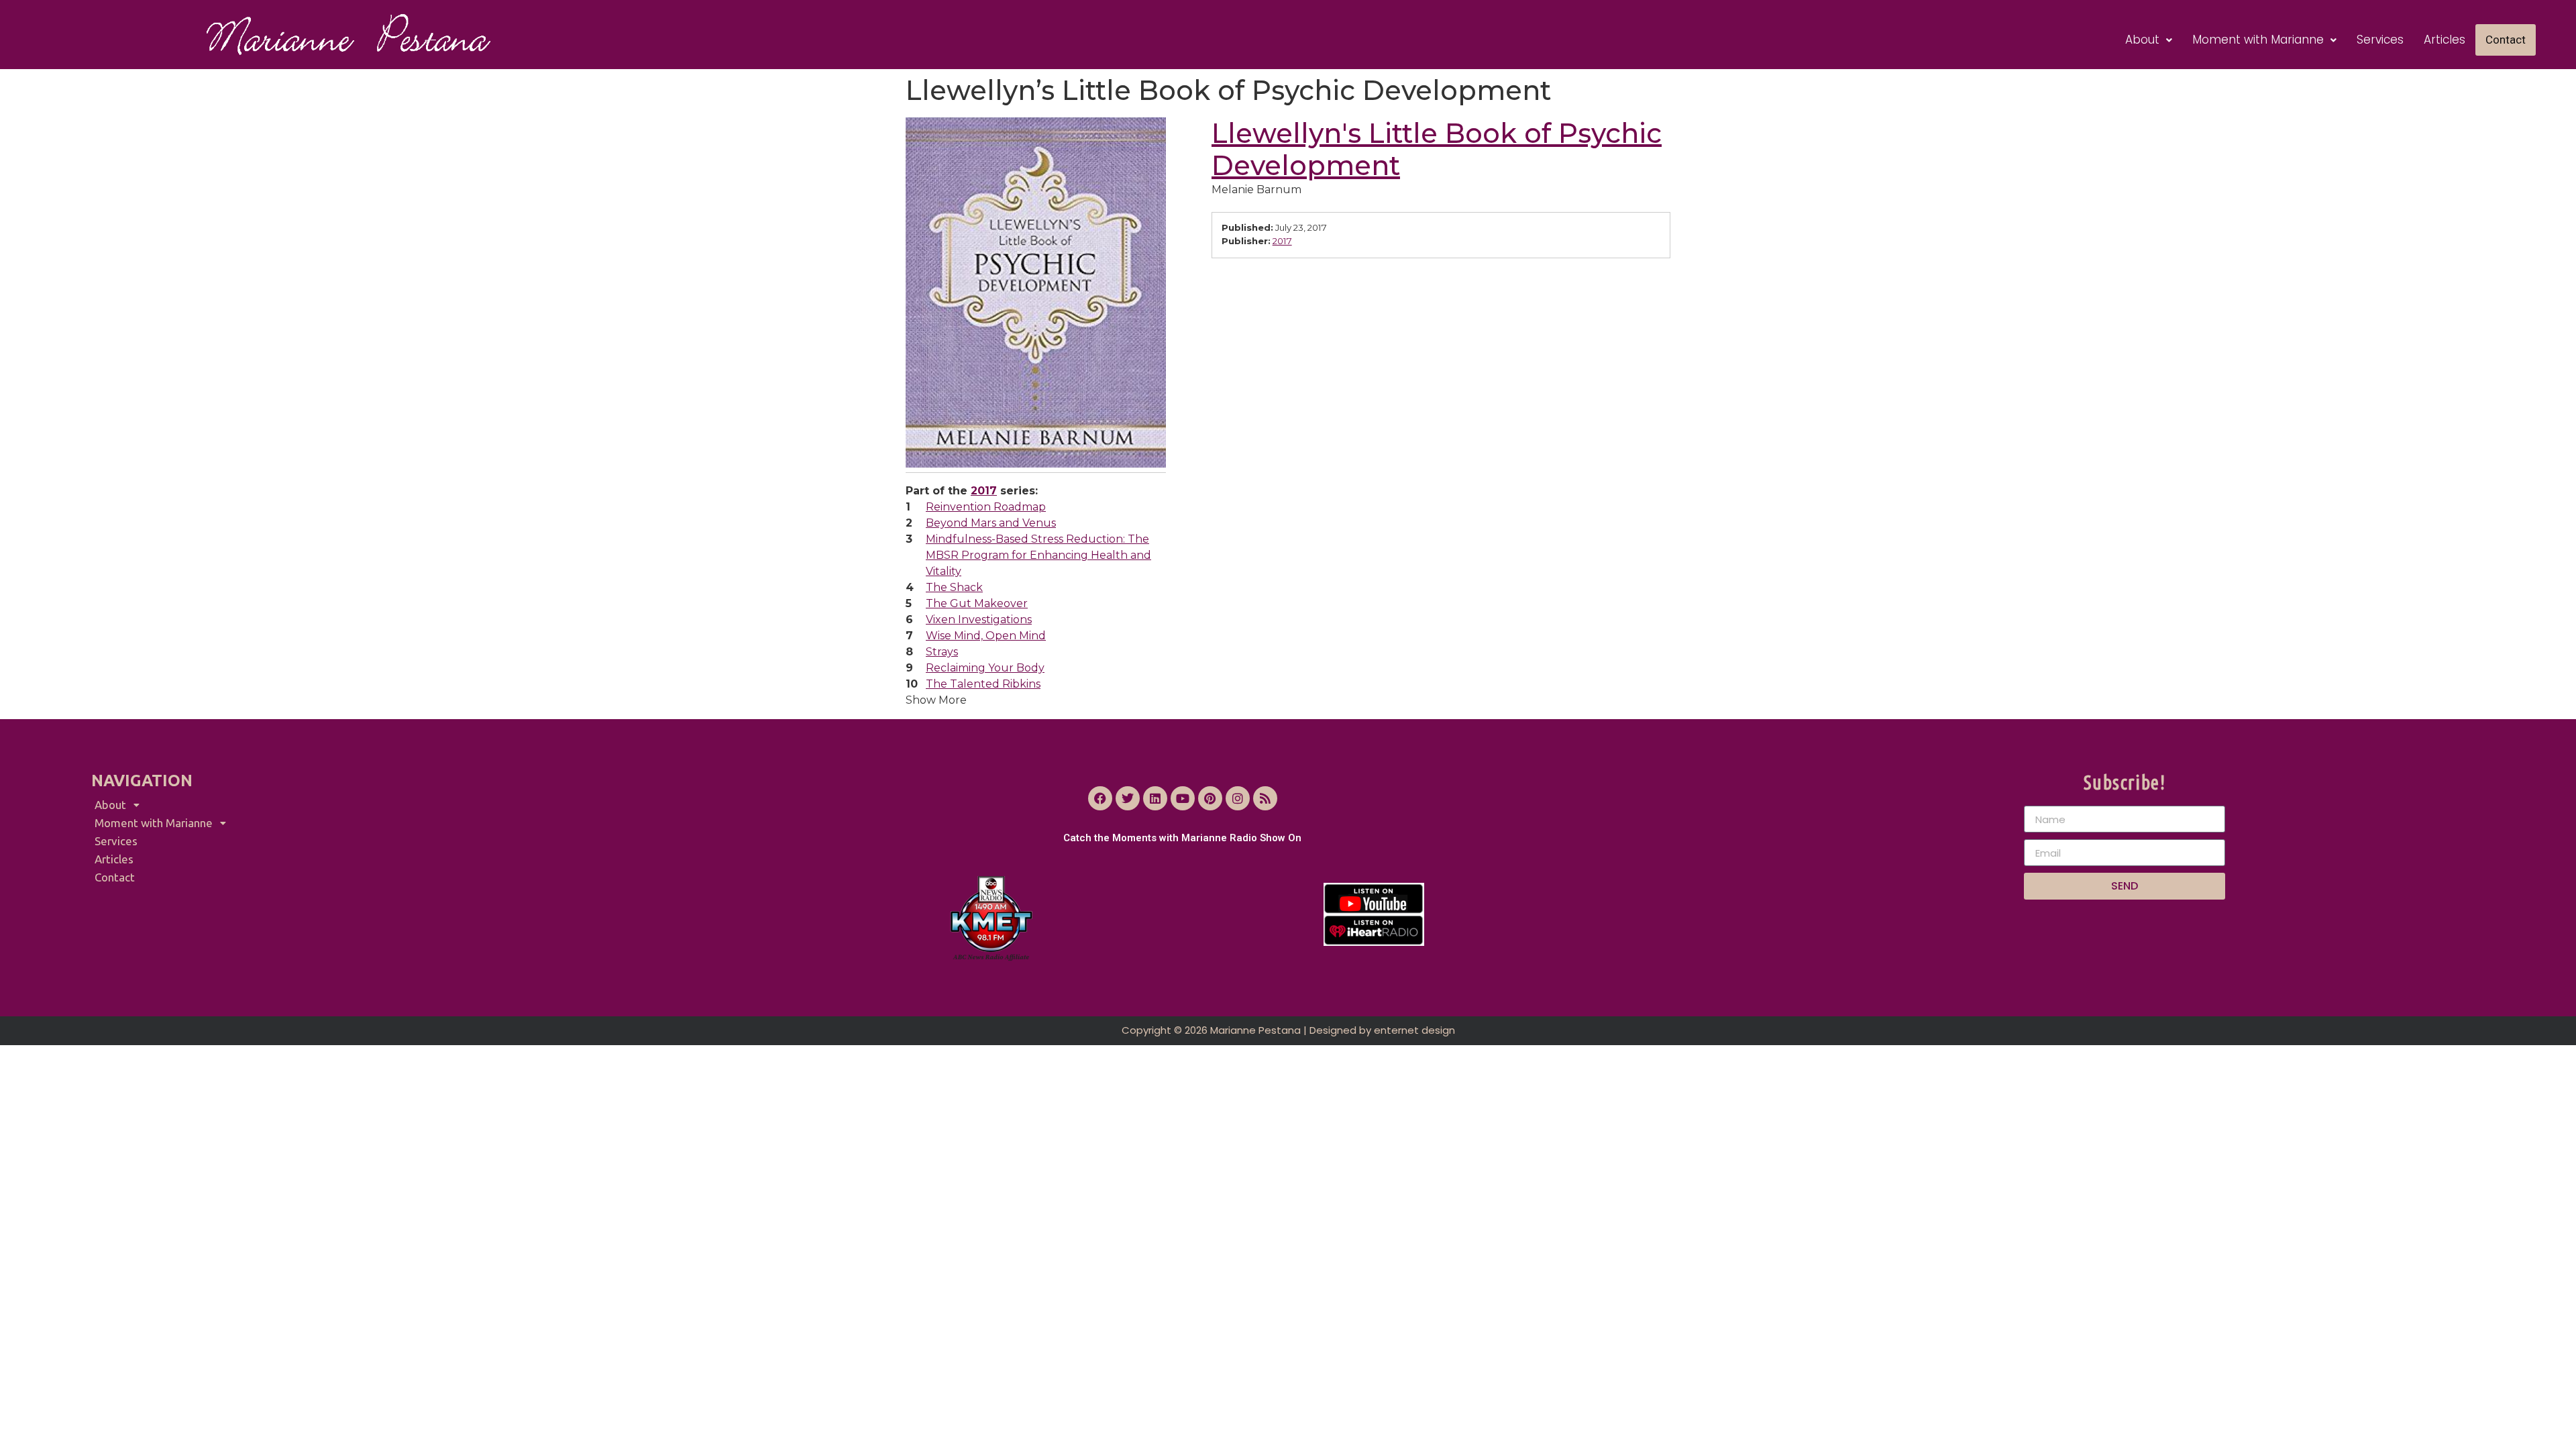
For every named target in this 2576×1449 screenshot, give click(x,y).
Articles (2445, 40)
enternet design (1414, 1030)
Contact (2506, 40)
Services (2380, 40)
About (2142, 40)
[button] (2149, 40)
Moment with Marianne (2258, 40)
